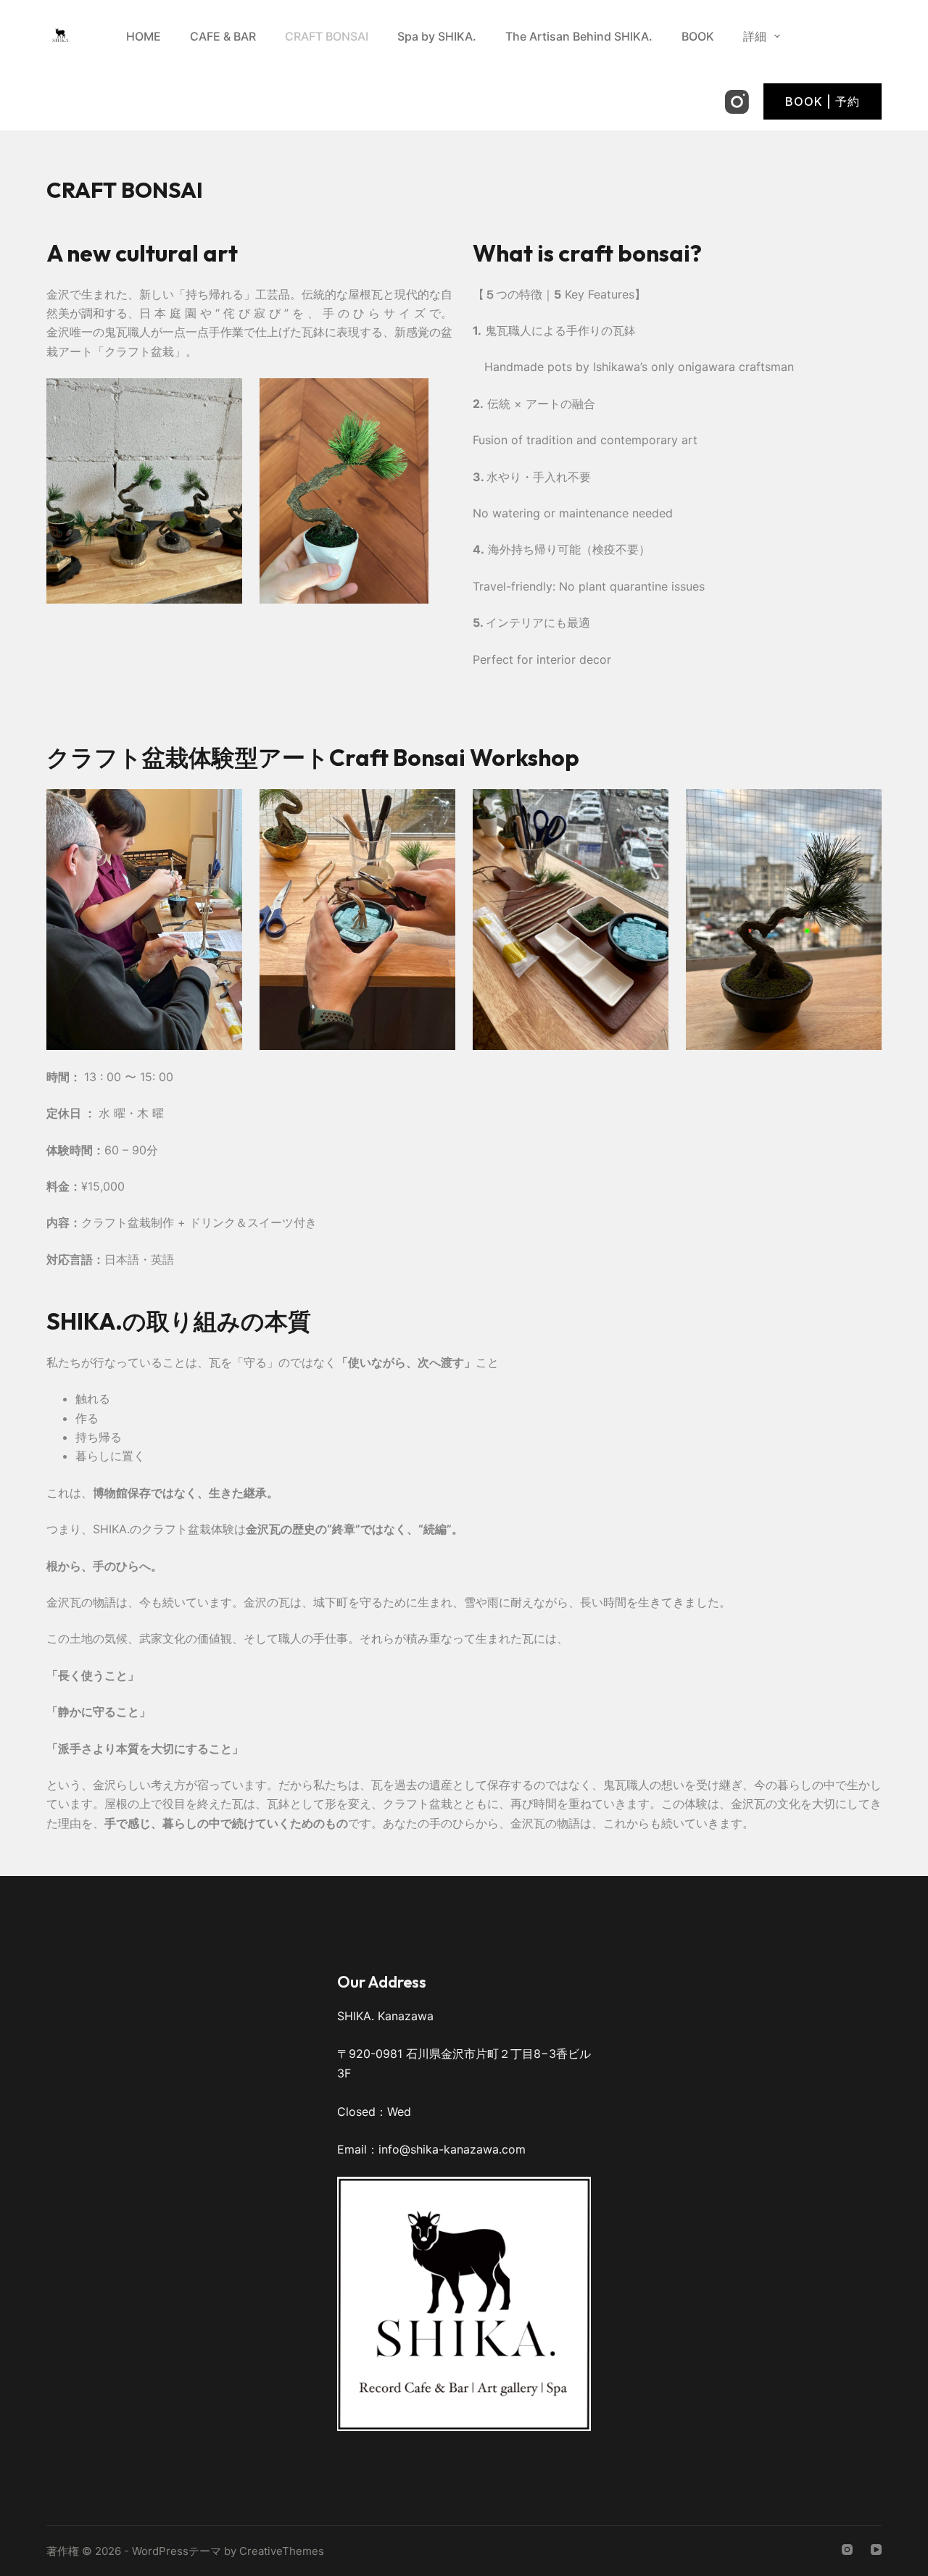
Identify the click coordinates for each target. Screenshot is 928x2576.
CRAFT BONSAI (327, 36)
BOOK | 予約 (823, 101)
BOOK (698, 36)
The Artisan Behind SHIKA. (579, 36)
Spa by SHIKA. (437, 36)
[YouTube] (876, 2550)
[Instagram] (737, 102)
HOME (144, 36)
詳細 (755, 36)
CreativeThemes (282, 2551)
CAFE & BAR (223, 36)
